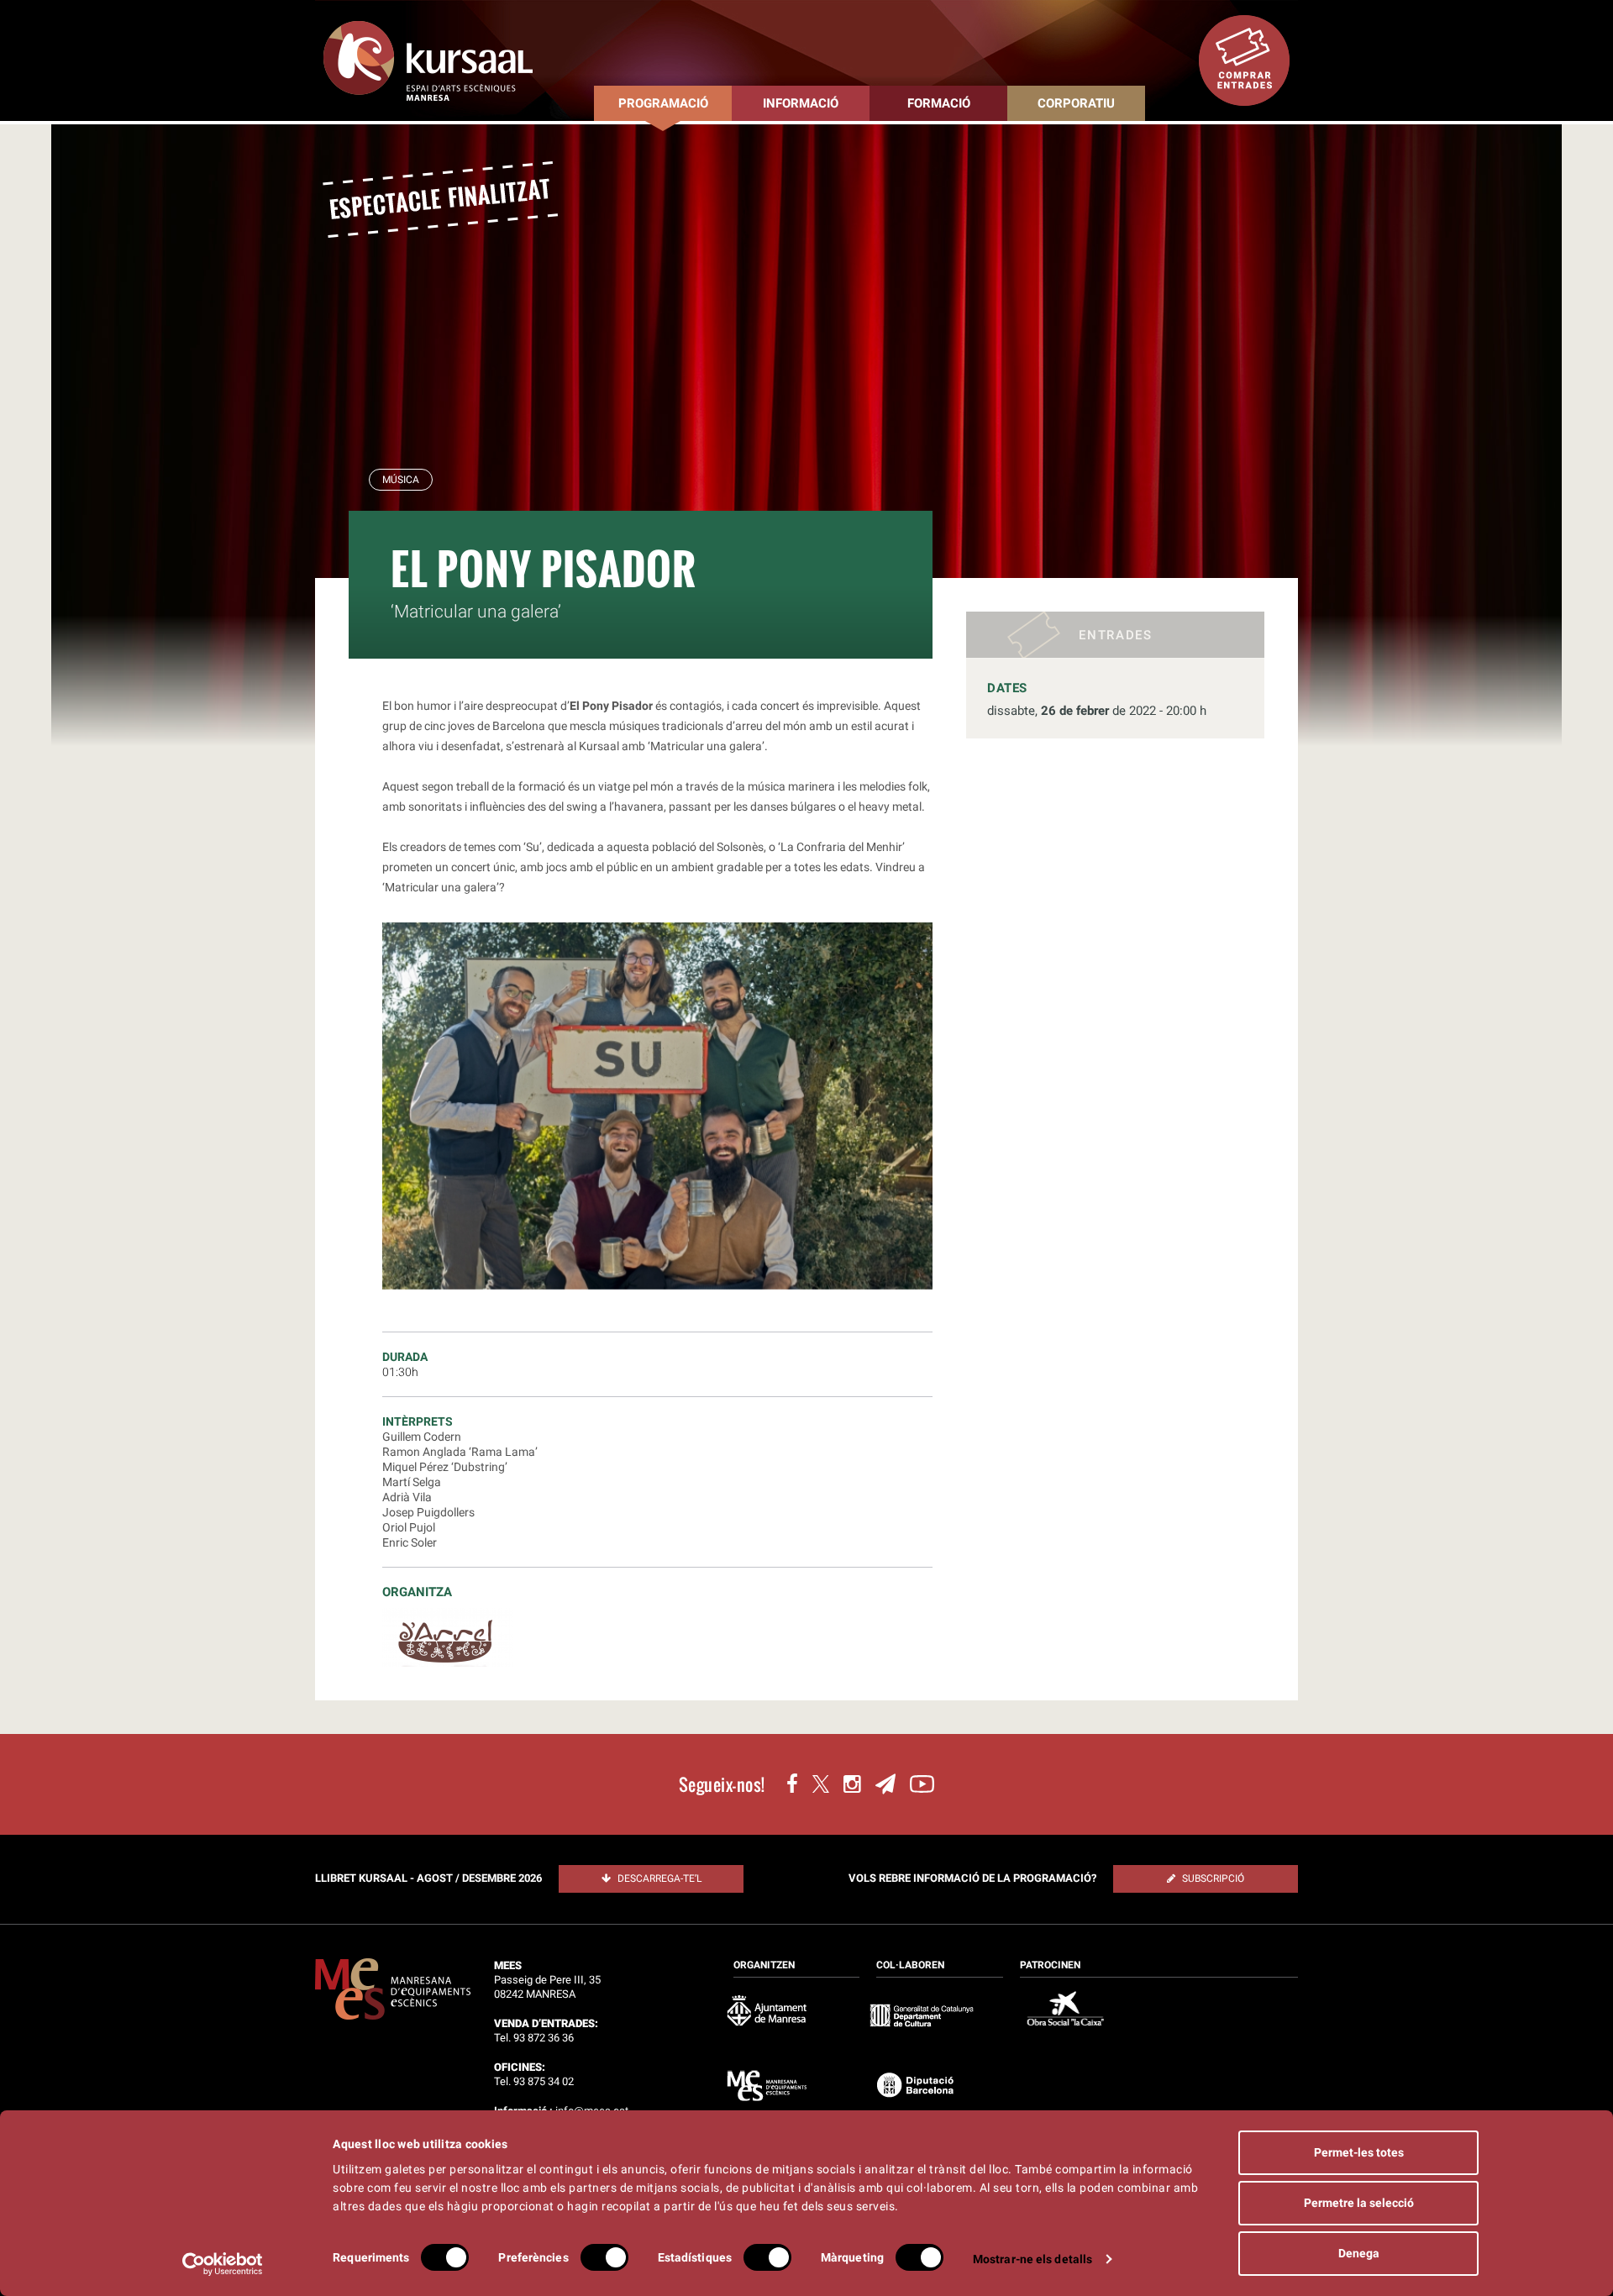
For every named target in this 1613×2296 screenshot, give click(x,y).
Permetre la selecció (1359, 2203)
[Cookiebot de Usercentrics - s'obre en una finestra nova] (223, 2264)
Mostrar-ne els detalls (1032, 2259)
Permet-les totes (1359, 2152)
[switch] (604, 2257)
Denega (1359, 2253)
